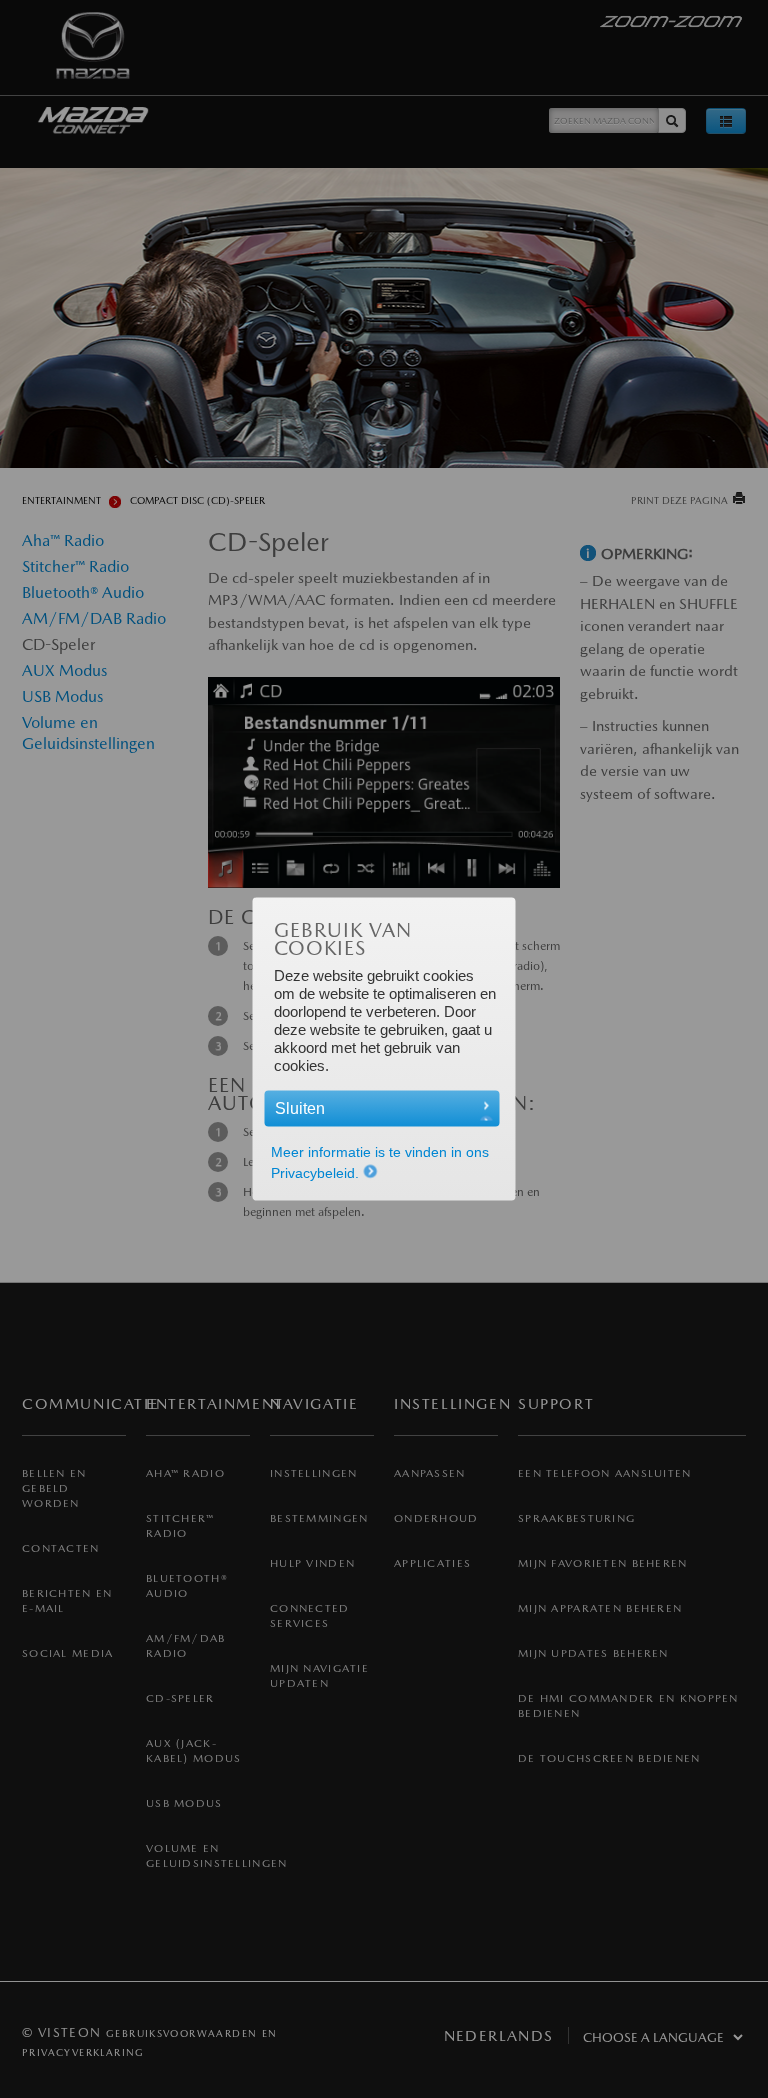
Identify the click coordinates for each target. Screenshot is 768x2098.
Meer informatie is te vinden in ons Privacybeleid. (380, 1162)
